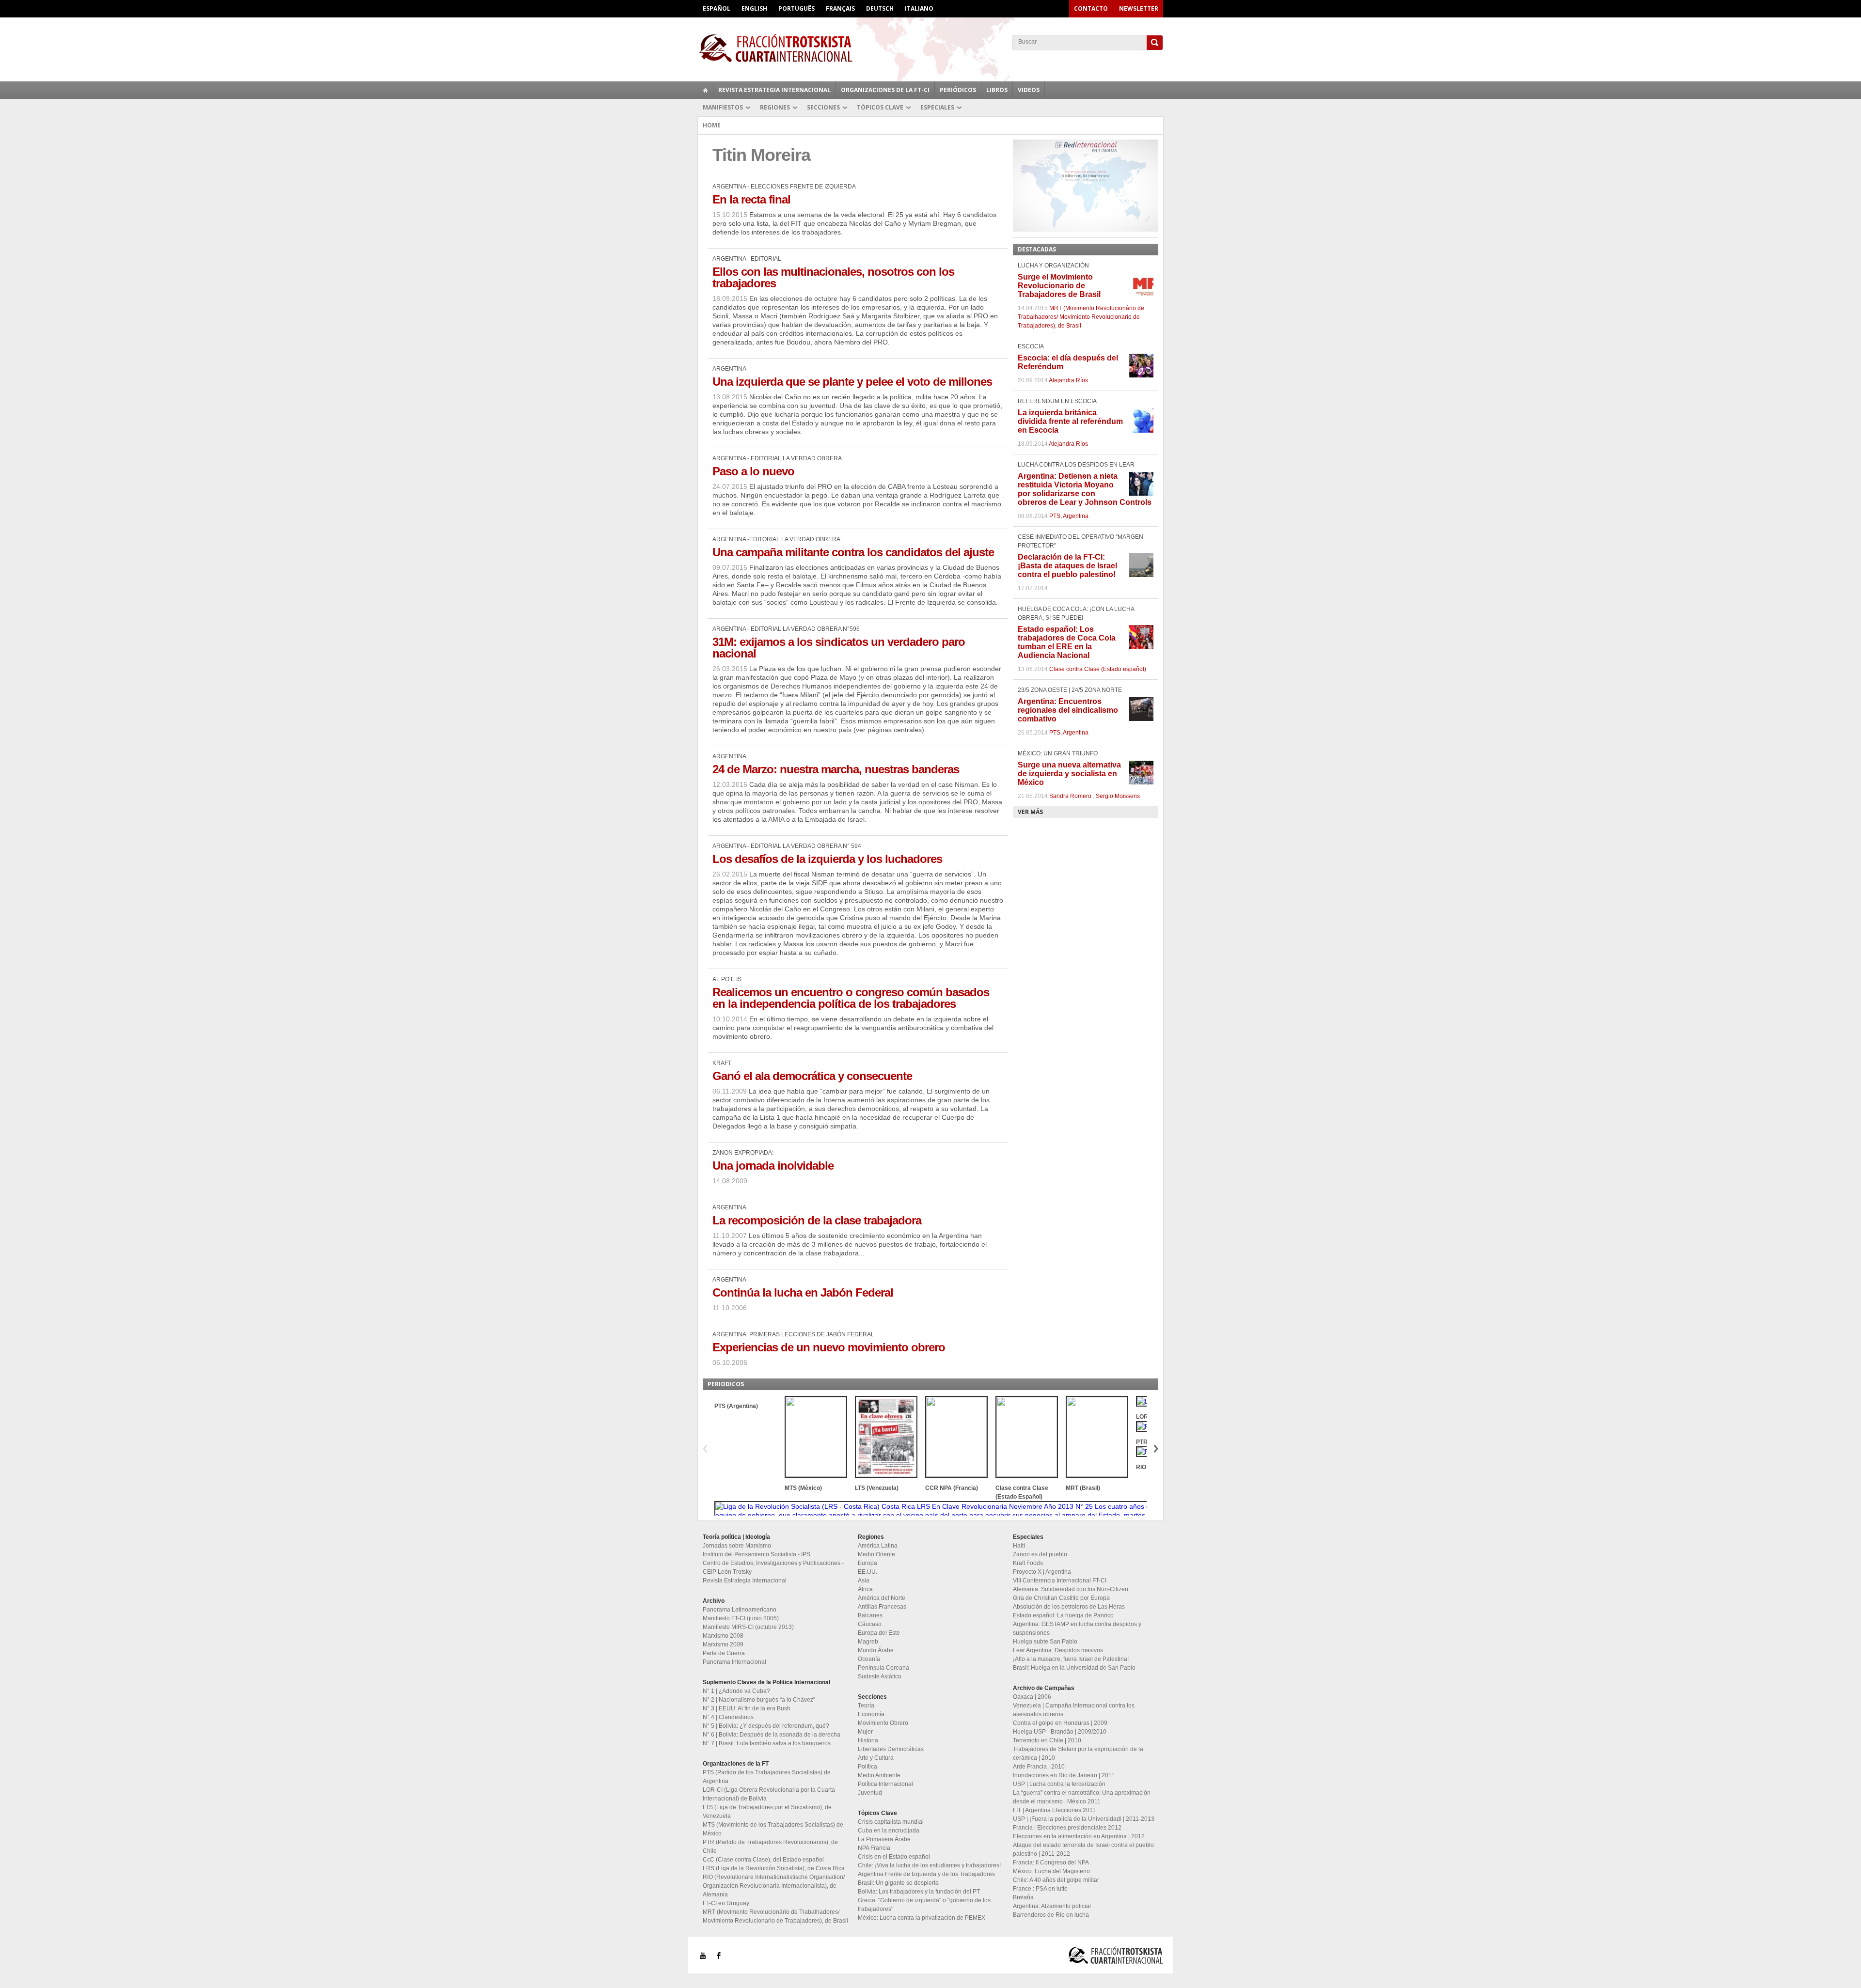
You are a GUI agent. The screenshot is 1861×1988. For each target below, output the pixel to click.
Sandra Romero (1070, 796)
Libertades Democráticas (891, 1749)
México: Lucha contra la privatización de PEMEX (922, 1918)
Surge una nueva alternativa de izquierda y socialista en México (1069, 774)
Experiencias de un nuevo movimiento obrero (829, 1347)
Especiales (937, 107)
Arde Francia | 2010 (1039, 1767)
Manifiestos (723, 107)
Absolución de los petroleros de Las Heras (1069, 1607)
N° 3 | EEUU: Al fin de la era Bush (747, 1708)
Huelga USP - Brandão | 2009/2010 (1060, 1732)
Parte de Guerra (724, 1653)
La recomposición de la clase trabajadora (817, 1220)
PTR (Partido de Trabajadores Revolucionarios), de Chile (770, 1847)
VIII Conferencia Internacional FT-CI (1060, 1581)
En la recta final (751, 199)
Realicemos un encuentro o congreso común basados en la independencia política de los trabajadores (851, 998)
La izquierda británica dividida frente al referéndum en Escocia (1070, 421)
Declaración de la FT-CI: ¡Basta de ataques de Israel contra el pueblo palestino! (1067, 566)
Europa (867, 1563)
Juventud (870, 1793)
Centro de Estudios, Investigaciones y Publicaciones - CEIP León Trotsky (773, 1567)
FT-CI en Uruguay (726, 1903)
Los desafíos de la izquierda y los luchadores (827, 859)
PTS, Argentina (1069, 516)
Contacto (1091, 8)
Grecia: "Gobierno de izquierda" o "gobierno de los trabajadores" (924, 1905)
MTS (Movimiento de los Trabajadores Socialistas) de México (773, 1829)
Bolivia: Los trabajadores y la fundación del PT (919, 1892)
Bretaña (1023, 1897)
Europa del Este (879, 1633)
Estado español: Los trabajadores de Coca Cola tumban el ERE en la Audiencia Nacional (1067, 642)
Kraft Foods (1028, 1563)
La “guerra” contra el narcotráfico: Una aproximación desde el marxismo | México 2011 (1082, 1797)
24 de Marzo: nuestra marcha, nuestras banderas (836, 769)
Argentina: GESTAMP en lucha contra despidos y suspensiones (1077, 1628)
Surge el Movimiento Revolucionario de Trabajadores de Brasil (1059, 286)
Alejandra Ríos (1068, 380)
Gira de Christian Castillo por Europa (1061, 1598)
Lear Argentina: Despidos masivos (1058, 1650)
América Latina (878, 1546)
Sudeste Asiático (880, 1676)
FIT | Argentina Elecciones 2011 (1054, 1810)
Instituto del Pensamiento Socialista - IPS (757, 1554)
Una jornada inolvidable (773, 1166)
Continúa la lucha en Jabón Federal (803, 1292)
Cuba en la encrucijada (889, 1831)
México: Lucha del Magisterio (1051, 1871)
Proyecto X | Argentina (1042, 1572)
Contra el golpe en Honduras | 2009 (1060, 1723)
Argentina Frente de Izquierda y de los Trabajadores (926, 1874)
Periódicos (958, 90)
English (754, 8)
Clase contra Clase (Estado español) (1098, 669)
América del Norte (882, 1598)
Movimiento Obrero (883, 1723)
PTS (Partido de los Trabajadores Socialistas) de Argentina (767, 1777)
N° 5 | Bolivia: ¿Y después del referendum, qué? (766, 1726)
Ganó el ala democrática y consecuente (812, 1076)
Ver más (1030, 812)
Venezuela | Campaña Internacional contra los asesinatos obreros (1074, 1710)
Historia (868, 1740)
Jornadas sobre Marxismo (737, 1546)
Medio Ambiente (879, 1775)
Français (840, 8)
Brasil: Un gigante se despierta (898, 1883)
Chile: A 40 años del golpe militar (1056, 1880)
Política (867, 1767)
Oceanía (869, 1659)
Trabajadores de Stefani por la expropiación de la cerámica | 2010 (1078, 1753)
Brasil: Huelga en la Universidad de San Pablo (1074, 1668)
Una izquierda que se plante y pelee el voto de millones (852, 382)
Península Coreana (883, 1668)
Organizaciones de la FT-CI (885, 90)
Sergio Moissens (1118, 796)
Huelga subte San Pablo (1045, 1642)
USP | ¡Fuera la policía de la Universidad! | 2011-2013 (1084, 1819)
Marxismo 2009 (723, 1644)
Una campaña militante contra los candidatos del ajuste (853, 552)
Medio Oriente (876, 1554)
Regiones (775, 107)
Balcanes (870, 1615)
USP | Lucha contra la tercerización (1059, 1784)
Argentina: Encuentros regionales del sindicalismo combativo (1068, 710)
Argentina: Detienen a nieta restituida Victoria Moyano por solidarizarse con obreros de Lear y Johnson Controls (1085, 489)
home (706, 90)
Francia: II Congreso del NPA (1051, 1863)
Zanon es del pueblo (1040, 1554)
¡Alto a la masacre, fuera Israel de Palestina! (1071, 1659)
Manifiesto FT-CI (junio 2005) (741, 1618)
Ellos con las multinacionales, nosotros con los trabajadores (833, 277)
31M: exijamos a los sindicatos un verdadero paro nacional (839, 648)
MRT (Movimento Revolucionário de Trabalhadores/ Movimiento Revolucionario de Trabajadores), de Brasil (1081, 317)
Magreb (868, 1642)
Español (717, 8)
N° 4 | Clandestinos (728, 1717)
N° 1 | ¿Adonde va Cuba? (736, 1691)
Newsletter (1139, 8)
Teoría (866, 1706)
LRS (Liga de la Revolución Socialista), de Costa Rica (774, 1868)
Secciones (823, 107)
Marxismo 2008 (723, 1636)
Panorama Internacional (734, 1662)
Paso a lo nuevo (753, 471)
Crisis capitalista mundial (891, 1822)
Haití (1019, 1546)
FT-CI (930, 48)
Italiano (919, 8)
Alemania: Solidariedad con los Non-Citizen (1071, 1589)
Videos (1029, 90)
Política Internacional (885, 1784)
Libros (997, 90)
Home (712, 125)
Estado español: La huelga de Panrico (1063, 1615)
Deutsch (880, 8)
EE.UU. (867, 1572)
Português (796, 8)
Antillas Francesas (882, 1607)
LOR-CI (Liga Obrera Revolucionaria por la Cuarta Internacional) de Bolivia (769, 1794)
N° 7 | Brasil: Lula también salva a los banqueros (767, 1743)
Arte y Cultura (876, 1758)
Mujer (865, 1732)
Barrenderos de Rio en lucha (1051, 1915)
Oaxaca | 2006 (1032, 1697)
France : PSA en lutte (1040, 1889)
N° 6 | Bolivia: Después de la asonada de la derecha (772, 1735)
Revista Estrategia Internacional (774, 90)
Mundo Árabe (876, 1650)
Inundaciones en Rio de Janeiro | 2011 (1064, 1775)
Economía (871, 1714)
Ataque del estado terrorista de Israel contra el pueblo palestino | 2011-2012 (1083, 1849)
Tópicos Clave (880, 107)
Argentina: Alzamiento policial (1052, 1906)
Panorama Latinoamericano (740, 1610)
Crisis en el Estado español (894, 1857)
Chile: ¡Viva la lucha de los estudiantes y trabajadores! (929, 1865)
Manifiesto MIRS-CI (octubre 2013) (748, 1627)
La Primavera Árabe (884, 1839)
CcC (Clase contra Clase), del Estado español (763, 1860)
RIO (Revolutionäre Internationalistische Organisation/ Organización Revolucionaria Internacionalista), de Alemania (774, 1886)
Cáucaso (870, 1624)
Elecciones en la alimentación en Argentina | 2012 (1079, 1836)
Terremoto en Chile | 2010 (1047, 1740)
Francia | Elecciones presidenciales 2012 (1067, 1828)
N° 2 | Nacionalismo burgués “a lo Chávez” (759, 1700)
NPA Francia (874, 1848)
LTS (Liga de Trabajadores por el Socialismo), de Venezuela (767, 1812)
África (865, 1589)
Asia (864, 1581)
